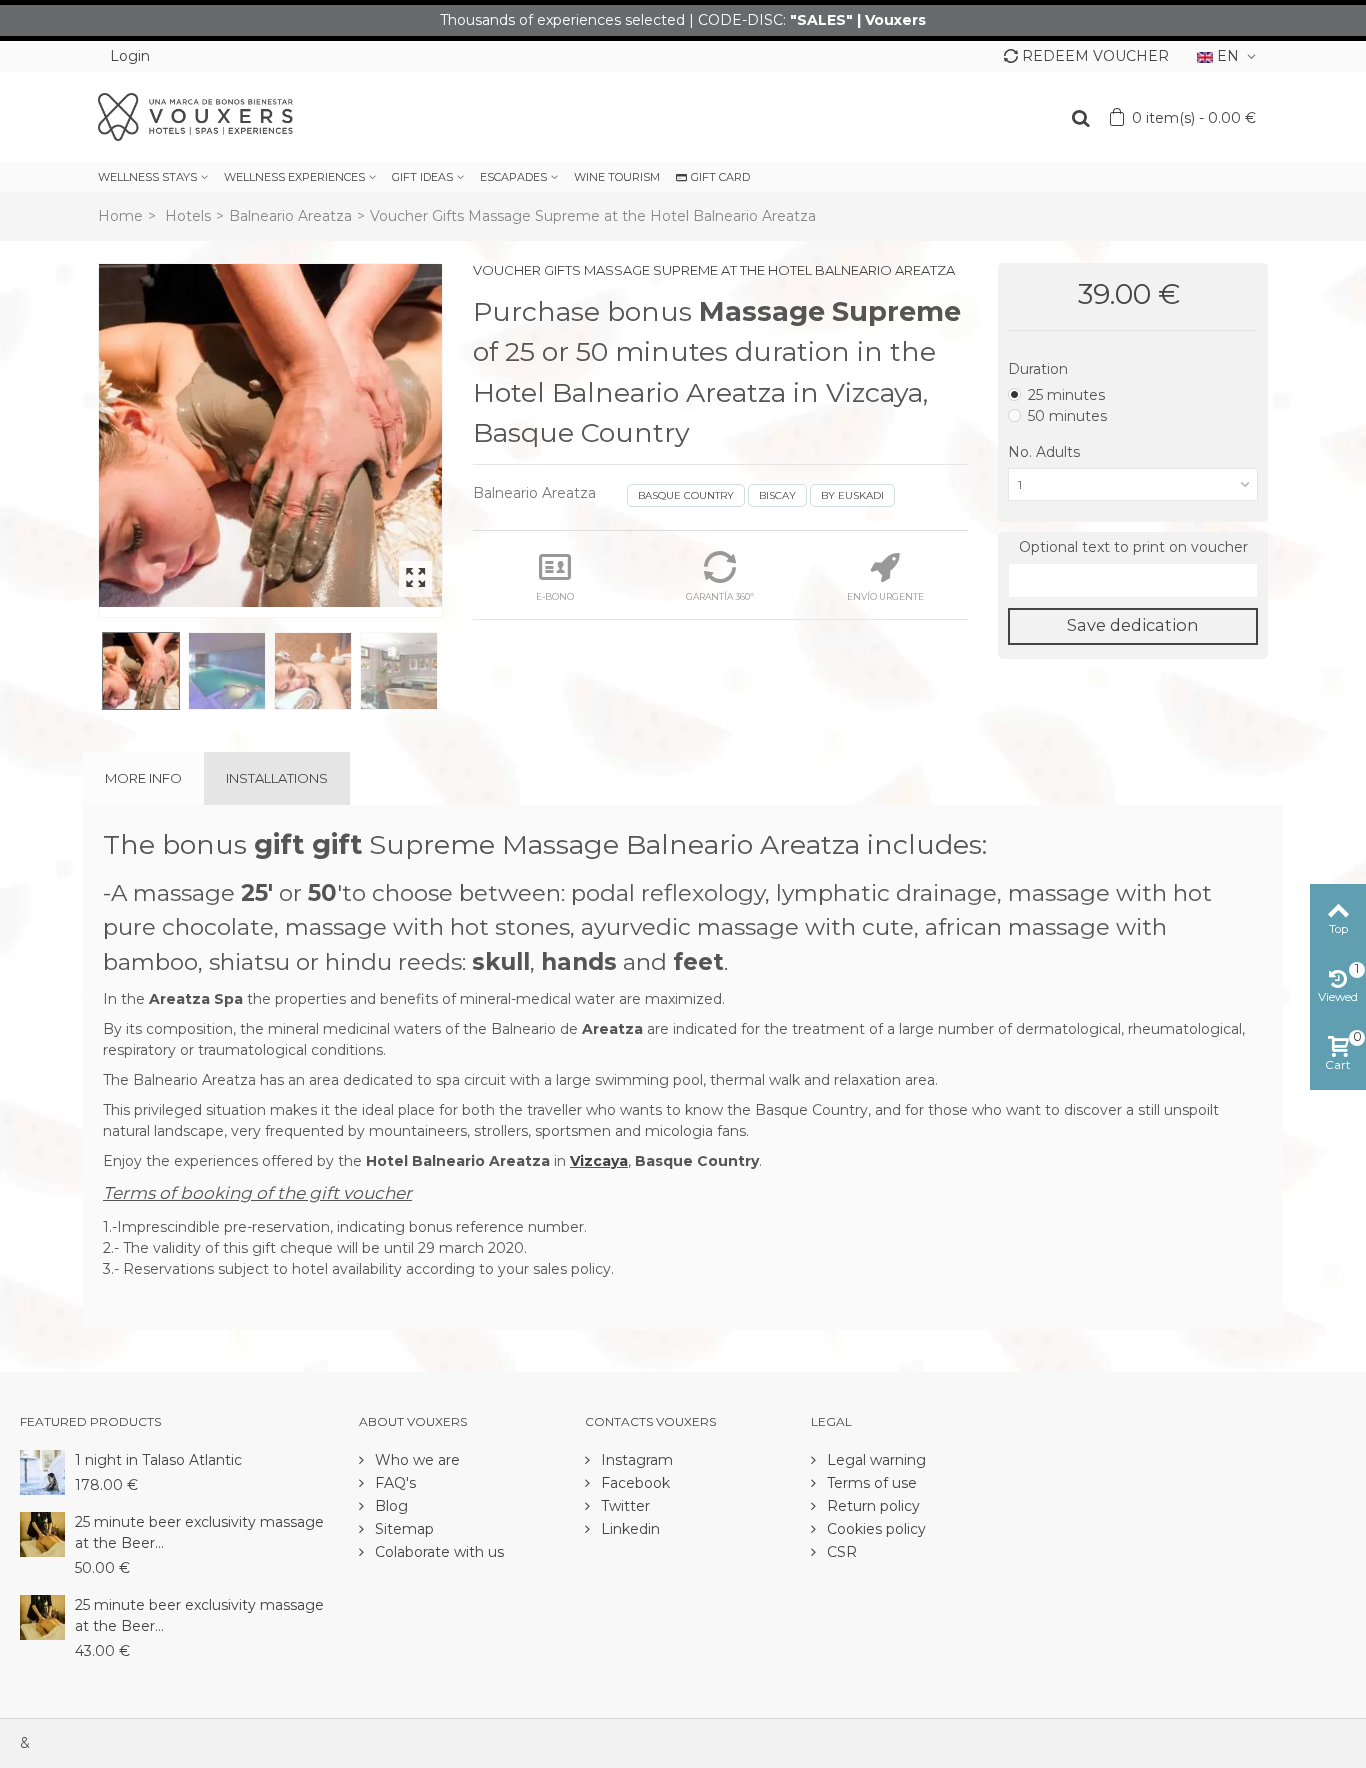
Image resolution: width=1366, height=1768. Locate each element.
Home (120, 216)
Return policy (871, 1506)
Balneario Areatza (290, 216)
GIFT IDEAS (422, 177)
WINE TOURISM (617, 177)
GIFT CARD (720, 177)
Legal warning (874, 1460)
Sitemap (402, 1529)
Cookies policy (874, 1529)
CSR (840, 1552)
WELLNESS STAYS (147, 177)
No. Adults (1046, 452)
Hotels (188, 216)
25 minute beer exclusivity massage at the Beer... (199, 1532)
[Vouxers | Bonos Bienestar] (195, 116)
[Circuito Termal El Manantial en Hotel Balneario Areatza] (270, 435)
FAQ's (393, 1483)
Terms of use (870, 1483)
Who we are (415, 1460)
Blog (389, 1506)
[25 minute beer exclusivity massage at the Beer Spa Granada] (42, 1616)
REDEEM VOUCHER (1095, 56)
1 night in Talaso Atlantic (158, 1460)
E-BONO (555, 596)
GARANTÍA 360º (720, 596)
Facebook (633, 1483)
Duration (1040, 369)
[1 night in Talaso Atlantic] (42, 1471)
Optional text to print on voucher (1133, 547)
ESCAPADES (513, 177)
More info (143, 778)
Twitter (623, 1506)
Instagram (635, 1460)
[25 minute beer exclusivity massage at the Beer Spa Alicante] (42, 1533)
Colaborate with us (437, 1552)
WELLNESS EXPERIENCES (294, 177)
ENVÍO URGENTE (885, 596)
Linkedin (628, 1529)
